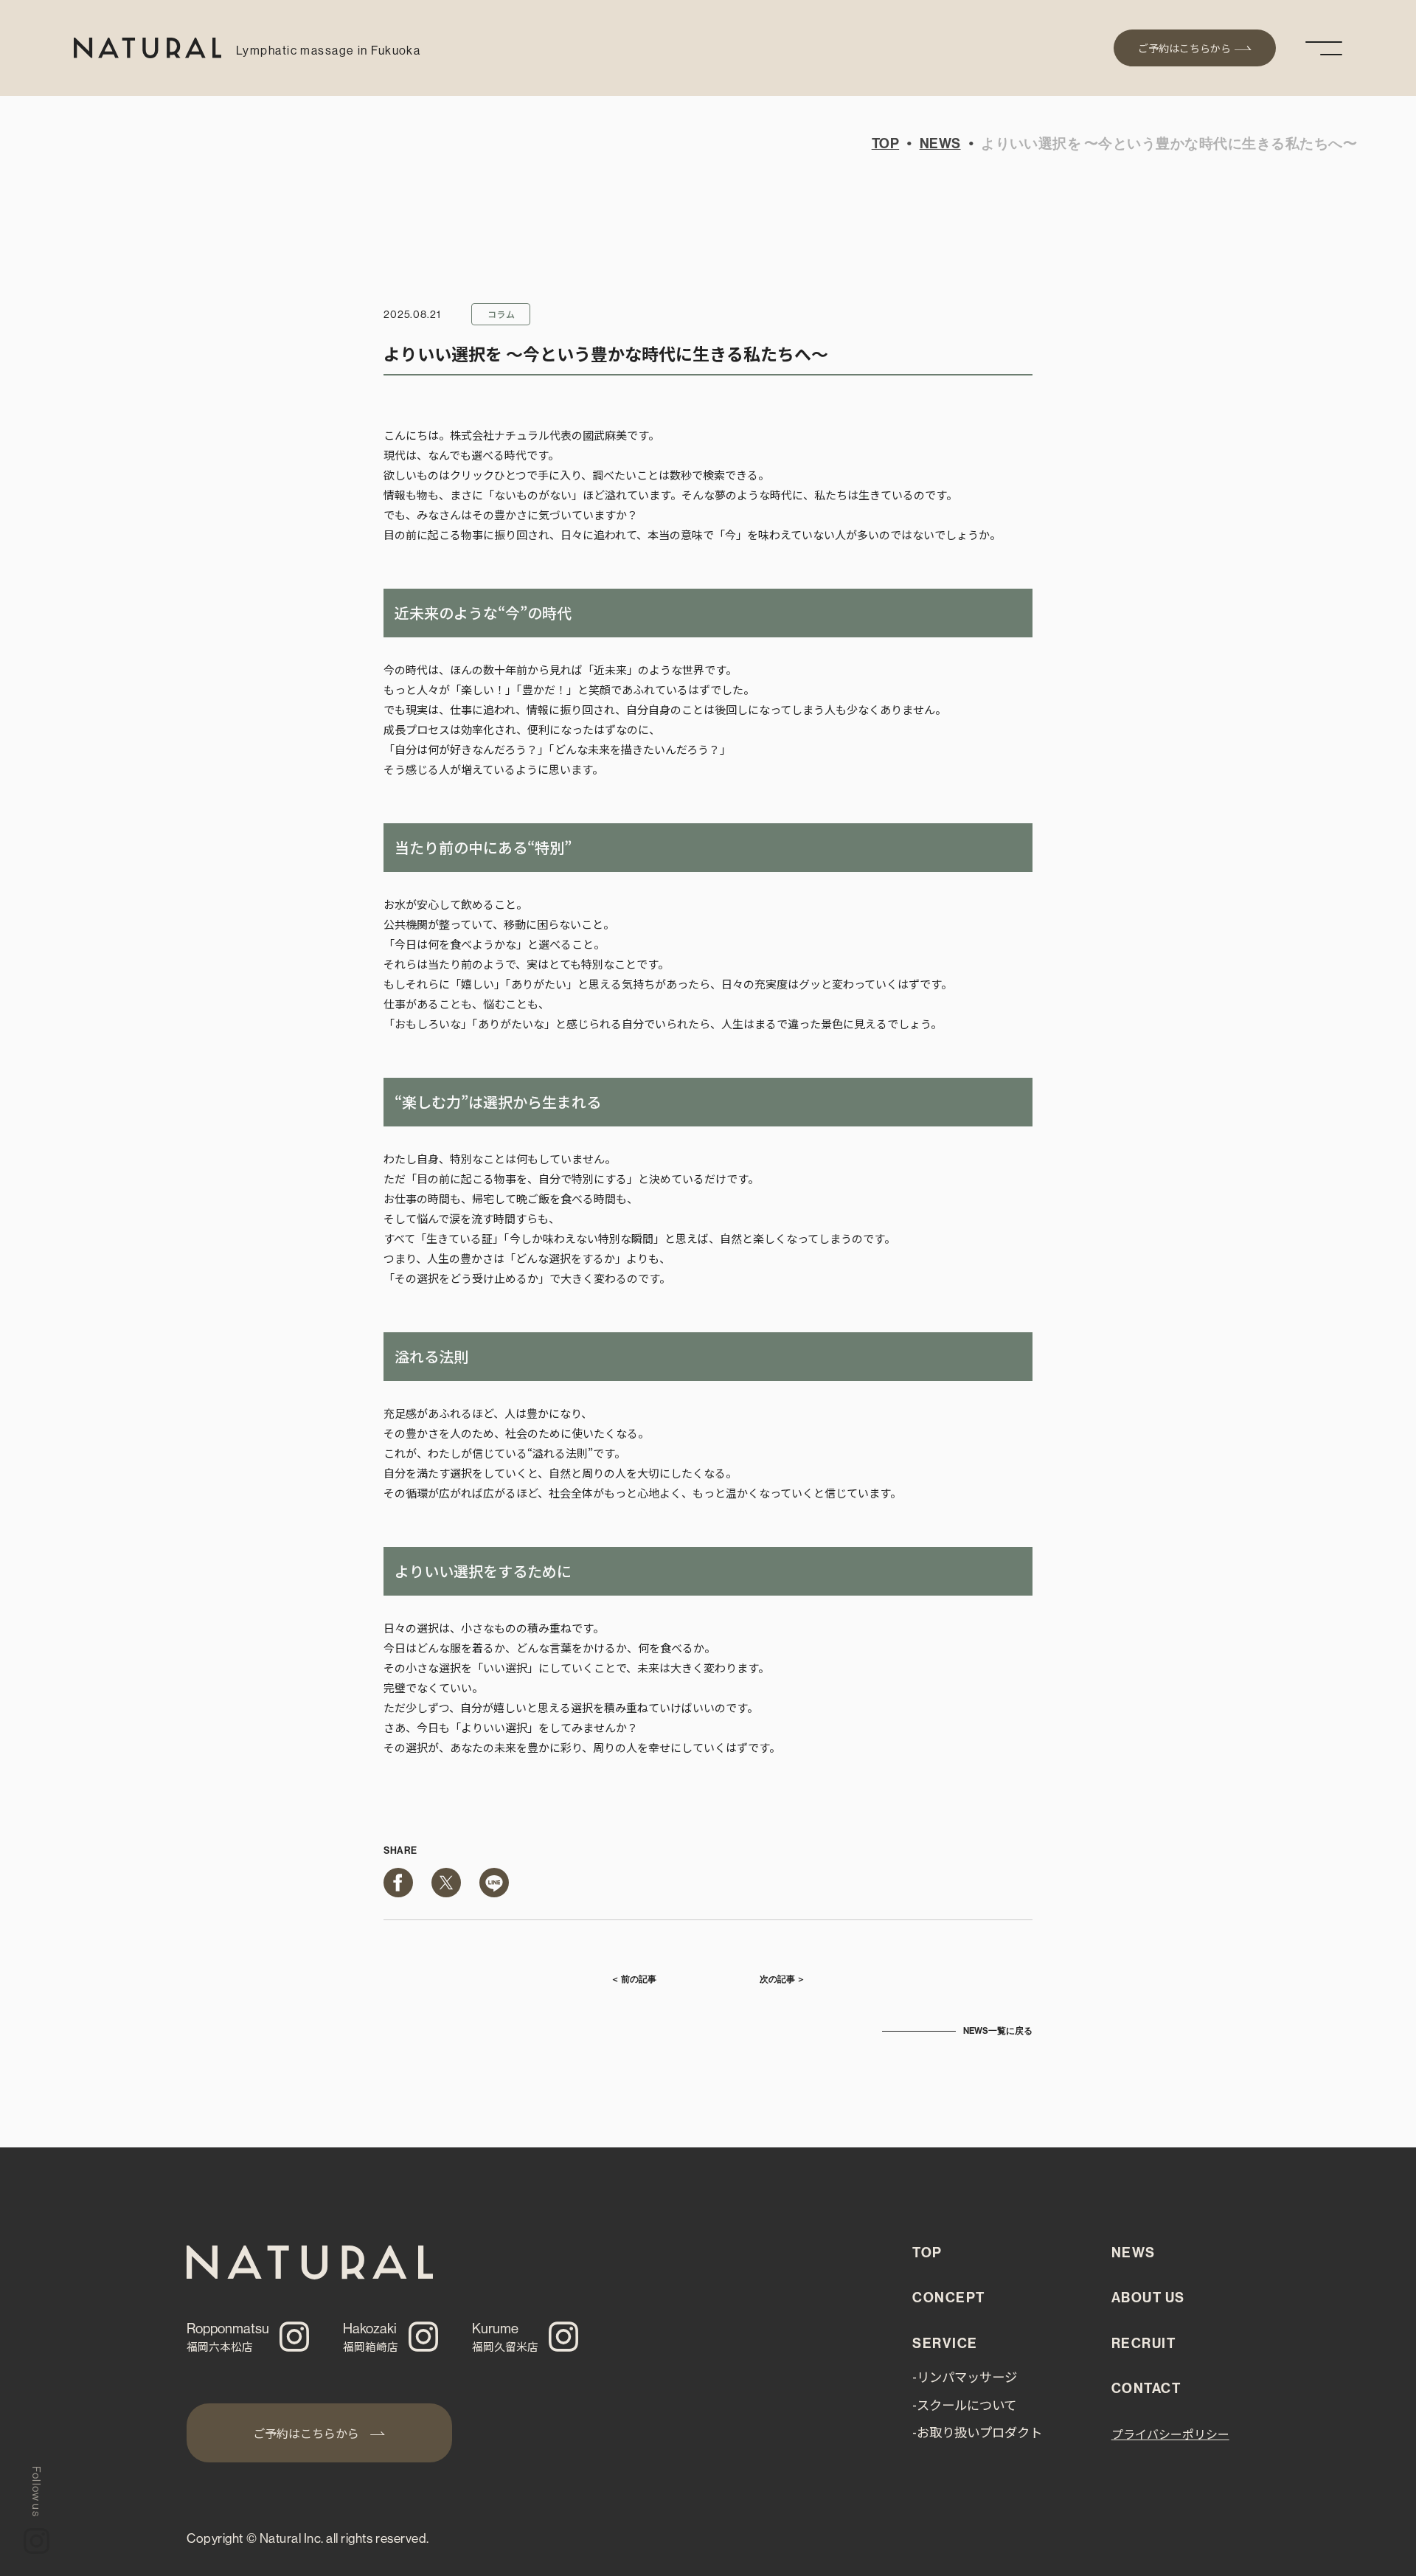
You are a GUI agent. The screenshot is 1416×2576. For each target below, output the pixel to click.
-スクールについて (964, 2404)
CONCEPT (948, 2298)
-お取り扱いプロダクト (977, 2432)
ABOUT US (1148, 2298)
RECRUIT (1143, 2344)
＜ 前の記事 (634, 1979)
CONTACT (1146, 2389)
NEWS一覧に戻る (998, 2031)
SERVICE (945, 2344)
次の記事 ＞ (782, 1979)
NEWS (940, 144)
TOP (885, 144)
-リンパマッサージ (965, 2376)
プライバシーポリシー (1170, 2434)
